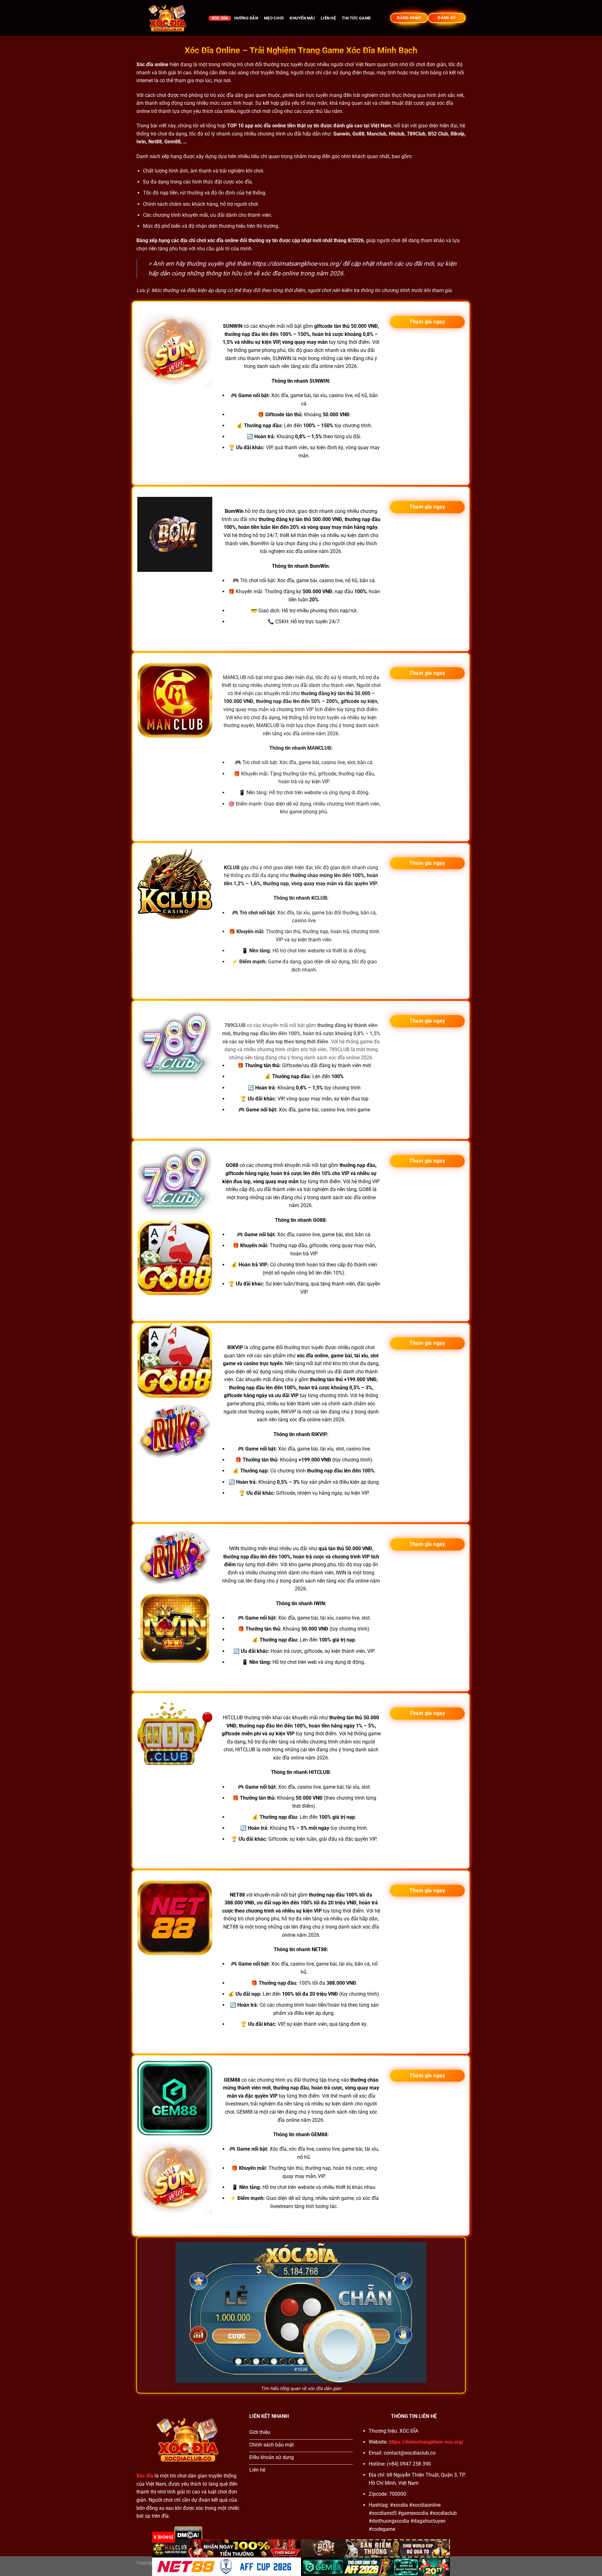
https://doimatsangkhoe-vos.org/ (297, 264)
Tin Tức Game (356, 18)
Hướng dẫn (246, 18)
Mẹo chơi (274, 18)
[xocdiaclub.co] (168, 18)
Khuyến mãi (302, 18)
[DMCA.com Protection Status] (188, 2533)
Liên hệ (328, 18)
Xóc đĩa (220, 18)
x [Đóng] (163, 2537)
